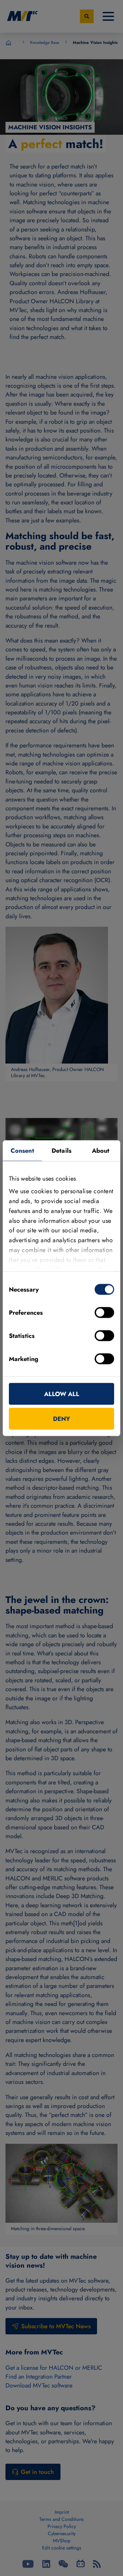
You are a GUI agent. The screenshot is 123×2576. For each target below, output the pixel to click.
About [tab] (101, 1150)
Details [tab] (61, 1150)
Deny (61, 1419)
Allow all (62, 1394)
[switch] (104, 1312)
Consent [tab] (22, 1150)
